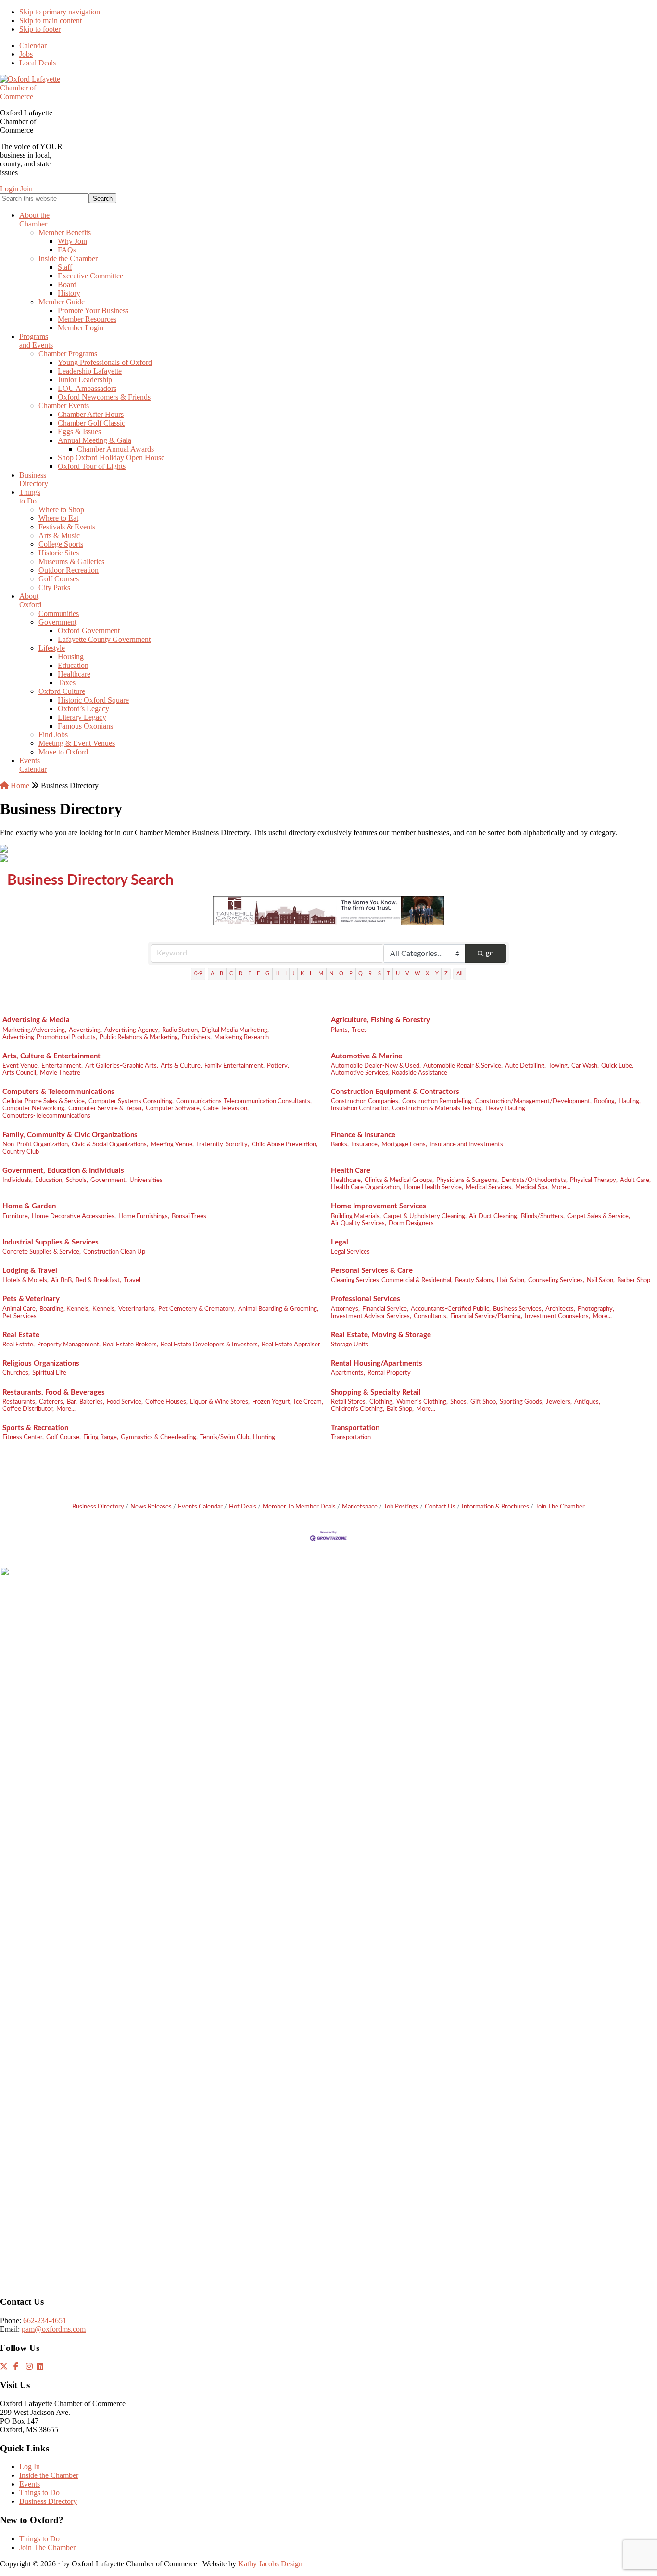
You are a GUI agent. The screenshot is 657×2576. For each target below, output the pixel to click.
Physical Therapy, (594, 1180)
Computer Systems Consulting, (131, 1101)
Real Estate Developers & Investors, (210, 1345)
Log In (30, 2467)
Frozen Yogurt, (272, 1402)
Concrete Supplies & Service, (42, 1252)
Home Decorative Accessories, (74, 1216)
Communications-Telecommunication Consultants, (244, 1101)
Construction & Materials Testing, (437, 1108)
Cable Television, (226, 1108)
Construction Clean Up (114, 1252)
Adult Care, (635, 1180)
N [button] (331, 974)
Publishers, (197, 1037)
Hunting (264, 1437)
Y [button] (437, 974)
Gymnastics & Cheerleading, (159, 1437)
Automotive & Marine (366, 1056)
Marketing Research (241, 1037)
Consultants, (431, 1316)
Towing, (559, 1066)
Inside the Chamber (49, 2475)
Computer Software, (173, 1108)
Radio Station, (181, 1030)
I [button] (286, 974)
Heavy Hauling (505, 1108)
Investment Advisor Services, (371, 1316)
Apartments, (348, 1373)
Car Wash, (585, 1066)
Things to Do (39, 2493)
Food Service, (125, 1402)
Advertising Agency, (132, 1030)
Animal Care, (20, 1309)
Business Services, (518, 1309)
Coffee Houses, (166, 1402)
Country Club (21, 1152)
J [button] (294, 974)
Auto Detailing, (525, 1066)
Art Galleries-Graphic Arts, (122, 1066)
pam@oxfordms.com (54, 2329)
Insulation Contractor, (360, 1108)
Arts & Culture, (181, 1066)
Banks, (340, 1144)
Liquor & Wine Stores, (220, 1402)
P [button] (351, 974)
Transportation (355, 1428)
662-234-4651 (45, 2320)
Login (9, 189)
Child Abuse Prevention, (284, 1144)
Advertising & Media (36, 1020)
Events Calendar (200, 1507)
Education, (49, 1180)
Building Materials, (356, 1216)
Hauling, (630, 1101)
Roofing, (605, 1101)
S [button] (379, 974)
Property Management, (69, 1345)
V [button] (407, 974)
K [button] (302, 974)
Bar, (72, 1402)
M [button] (321, 974)
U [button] (398, 974)
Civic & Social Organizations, (110, 1144)
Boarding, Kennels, (65, 1309)
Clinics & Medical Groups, (399, 1180)
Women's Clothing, (422, 1402)
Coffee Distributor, (28, 1409)
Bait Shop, (400, 1409)
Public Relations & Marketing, (139, 1037)
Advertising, (85, 1030)
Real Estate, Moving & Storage (381, 1335)
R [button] (370, 974)
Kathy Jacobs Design (270, 2564)
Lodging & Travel (30, 1271)
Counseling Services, (556, 1280)
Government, (109, 1180)
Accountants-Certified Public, (451, 1309)
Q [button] (360, 974)
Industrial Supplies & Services (51, 1242)
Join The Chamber (560, 1507)
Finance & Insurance (363, 1135)
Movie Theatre (60, 1073)
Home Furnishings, (144, 1216)
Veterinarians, (137, 1309)
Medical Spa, (532, 1187)
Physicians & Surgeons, (467, 1180)
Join (26, 189)
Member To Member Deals (299, 1507)
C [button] (231, 974)
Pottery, (278, 1066)
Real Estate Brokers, (131, 1345)
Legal (340, 1242)
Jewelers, (559, 1402)
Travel (132, 1280)
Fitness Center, (23, 1437)
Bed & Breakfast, (98, 1280)
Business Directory (98, 1507)
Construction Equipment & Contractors (395, 1092)
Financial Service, (385, 1309)
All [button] (460, 974)
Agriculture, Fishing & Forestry (380, 1020)
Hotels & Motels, (25, 1280)
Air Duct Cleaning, (494, 1216)
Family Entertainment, (234, 1066)
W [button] (417, 974)
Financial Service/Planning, (486, 1316)
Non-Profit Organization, (36, 1144)
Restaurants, (19, 1402)
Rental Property (389, 1373)
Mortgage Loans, (404, 1144)
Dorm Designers (411, 1223)
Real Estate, (19, 1345)
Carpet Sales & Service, (599, 1216)
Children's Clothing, (358, 1409)
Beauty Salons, (475, 1280)
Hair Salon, (511, 1280)
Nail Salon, (601, 1280)
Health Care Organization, (366, 1187)
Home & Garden (29, 1206)
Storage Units (350, 1345)
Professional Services (366, 1299)
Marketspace (360, 1507)
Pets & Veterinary (31, 1299)
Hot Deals (243, 1507)
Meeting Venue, (172, 1144)
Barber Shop (634, 1280)
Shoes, (459, 1402)
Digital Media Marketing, (235, 1030)
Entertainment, (62, 1066)
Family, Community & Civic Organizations (70, 1135)
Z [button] (446, 974)
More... (561, 1187)
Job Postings (401, 1507)
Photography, (596, 1309)
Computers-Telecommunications (46, 1116)
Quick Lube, (617, 1066)
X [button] (427, 974)
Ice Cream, (309, 1402)
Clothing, (382, 1402)
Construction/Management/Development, (533, 1101)
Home (19, 785)
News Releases (151, 1507)
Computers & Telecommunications (58, 1092)
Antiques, (587, 1402)
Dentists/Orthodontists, (534, 1180)
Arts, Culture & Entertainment (51, 1056)
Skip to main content (51, 20)
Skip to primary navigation (60, 12)
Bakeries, (92, 1402)
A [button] (212, 974)
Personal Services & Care (372, 1271)
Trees (359, 1030)
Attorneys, (345, 1309)
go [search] (490, 953)
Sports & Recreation (35, 1428)
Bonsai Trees (189, 1216)
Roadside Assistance (420, 1073)
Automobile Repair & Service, (463, 1066)
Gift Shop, (484, 1402)
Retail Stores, (349, 1402)
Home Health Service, (433, 1187)
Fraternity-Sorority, (223, 1144)
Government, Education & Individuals (63, 1171)
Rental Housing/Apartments (377, 1363)
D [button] (240, 974)
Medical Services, (489, 1187)
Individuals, (18, 1180)
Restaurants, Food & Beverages (54, 1392)
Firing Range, (101, 1437)
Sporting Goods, (522, 1402)
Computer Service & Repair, (106, 1108)
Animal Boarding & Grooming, (278, 1309)
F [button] (258, 974)
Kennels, (104, 1309)
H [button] (277, 974)
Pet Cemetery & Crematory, (197, 1309)
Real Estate (21, 1335)
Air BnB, (62, 1280)
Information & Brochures (495, 1507)
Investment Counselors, (557, 1316)
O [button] (341, 974)
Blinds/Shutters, (543, 1216)
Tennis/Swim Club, (225, 1437)
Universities (146, 1180)
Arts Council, (20, 1073)
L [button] (311, 974)
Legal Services (350, 1252)
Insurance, (365, 1144)
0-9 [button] (198, 974)
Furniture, (16, 1216)
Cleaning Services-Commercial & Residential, (392, 1280)
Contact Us (440, 1507)
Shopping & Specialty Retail (376, 1392)
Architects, (560, 1309)
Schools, (77, 1180)
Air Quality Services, (359, 1223)
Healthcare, (347, 1180)
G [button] (267, 974)
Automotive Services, (360, 1073)
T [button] (388, 974)
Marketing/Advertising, (34, 1030)
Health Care (351, 1171)
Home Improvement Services (379, 1206)
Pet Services (19, 1316)
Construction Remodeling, (437, 1101)
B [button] (221, 974)
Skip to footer (40, 29)
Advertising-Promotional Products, (50, 1037)
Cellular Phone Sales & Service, (44, 1101)
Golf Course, (63, 1437)
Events (30, 2484)
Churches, (16, 1373)
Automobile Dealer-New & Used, (376, 1066)
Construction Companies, (365, 1101)
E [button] (250, 974)
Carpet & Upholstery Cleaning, (425, 1216)
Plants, (340, 1030)
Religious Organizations (41, 1363)
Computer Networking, (34, 1108)
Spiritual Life (49, 1373)
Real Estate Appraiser (291, 1345)
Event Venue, (21, 1066)
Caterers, (52, 1402)
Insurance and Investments (466, 1144)
